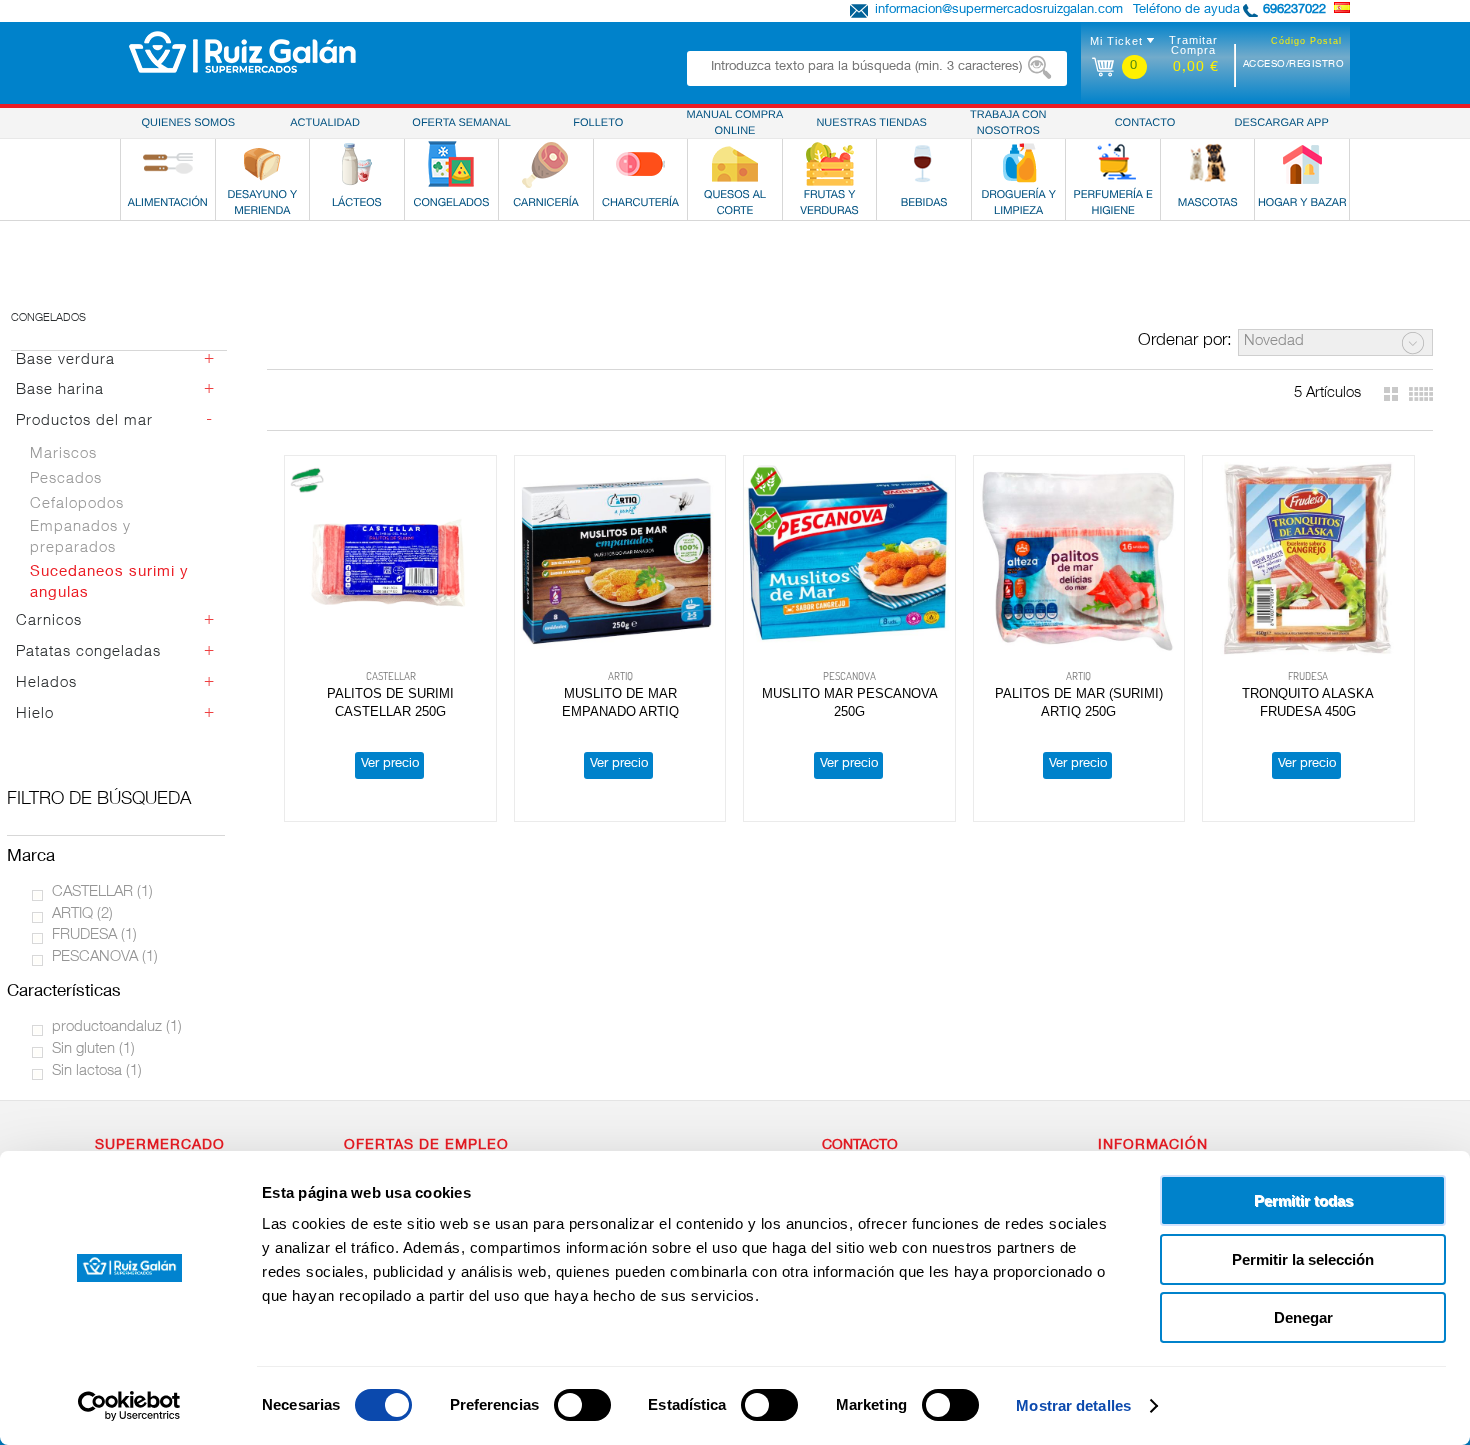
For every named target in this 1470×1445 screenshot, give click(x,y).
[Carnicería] (546, 164)
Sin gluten (93, 1049)
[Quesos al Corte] (735, 164)
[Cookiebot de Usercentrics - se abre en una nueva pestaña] (129, 1406)
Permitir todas (1303, 1200)
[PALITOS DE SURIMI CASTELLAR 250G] (390, 559)
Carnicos (49, 621)
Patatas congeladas (88, 652)
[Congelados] (451, 164)
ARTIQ (82, 914)
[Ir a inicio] (242, 52)
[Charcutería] (640, 164)
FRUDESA (94, 935)
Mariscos (63, 454)
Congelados (48, 318)
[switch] (582, 1405)
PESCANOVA (105, 957)
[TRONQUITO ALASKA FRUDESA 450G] (1308, 559)
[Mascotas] (1208, 164)
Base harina (60, 390)
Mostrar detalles (1073, 1405)
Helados (46, 683)
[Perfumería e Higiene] (1113, 164)
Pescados (66, 479)
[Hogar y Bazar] (1302, 164)
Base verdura (65, 360)
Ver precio (390, 764)
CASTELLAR (102, 892)
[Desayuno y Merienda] (262, 164)
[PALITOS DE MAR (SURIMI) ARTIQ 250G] (1079, 559)
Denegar (1303, 1317)
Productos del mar (84, 421)
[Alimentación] (168, 164)
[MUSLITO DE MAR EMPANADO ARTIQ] (620, 559)
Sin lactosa (97, 1071)
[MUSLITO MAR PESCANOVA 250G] (849, 559)
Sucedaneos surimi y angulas (109, 583)
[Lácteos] (357, 164)
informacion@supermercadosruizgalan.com (999, 10)
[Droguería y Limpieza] (1019, 164)
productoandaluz (117, 1027)
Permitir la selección (1303, 1259)
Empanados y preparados (80, 538)
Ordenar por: (1185, 341)
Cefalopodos (77, 504)
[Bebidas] (924, 164)
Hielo (35, 714)
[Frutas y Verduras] (830, 164)
